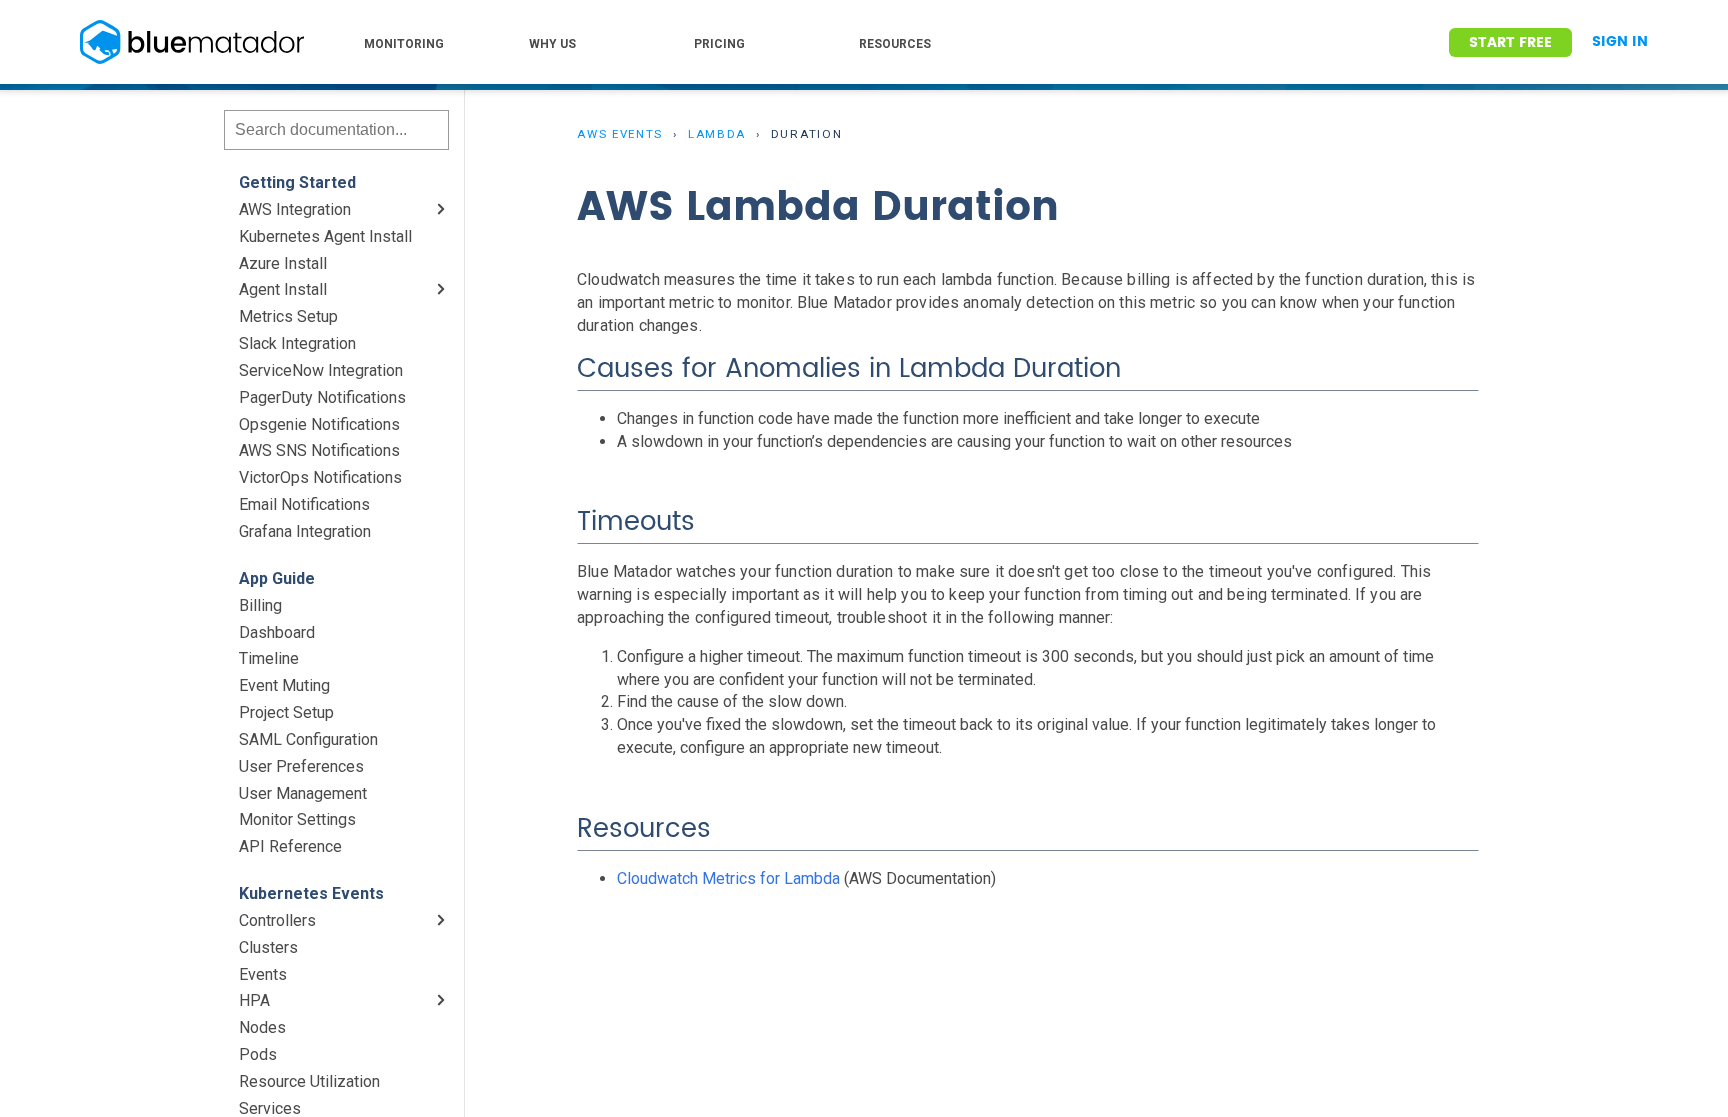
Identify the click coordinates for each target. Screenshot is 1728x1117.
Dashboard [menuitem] (277, 632)
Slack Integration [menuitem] (297, 343)
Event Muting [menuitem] (284, 685)
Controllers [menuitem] (277, 920)
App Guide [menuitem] (277, 578)
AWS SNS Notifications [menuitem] (319, 450)
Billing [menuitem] (260, 605)
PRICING (719, 44)
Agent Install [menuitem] (283, 289)
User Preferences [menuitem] (301, 766)
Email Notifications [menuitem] (304, 504)
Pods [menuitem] (258, 1054)
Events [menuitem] (263, 974)
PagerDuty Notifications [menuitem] (322, 397)
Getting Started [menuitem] (297, 182)
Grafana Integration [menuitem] (305, 531)
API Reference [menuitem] (290, 846)
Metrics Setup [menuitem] (288, 316)
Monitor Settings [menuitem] (297, 819)
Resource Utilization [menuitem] (309, 1081)
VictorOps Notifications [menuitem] (320, 477)
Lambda (717, 134)
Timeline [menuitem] (269, 658)
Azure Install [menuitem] (283, 263)
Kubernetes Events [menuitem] (311, 893)
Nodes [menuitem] (262, 1027)
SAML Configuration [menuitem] (308, 739)
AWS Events (620, 134)
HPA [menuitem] (254, 1000)
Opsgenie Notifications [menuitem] (319, 424)
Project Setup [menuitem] (286, 712)
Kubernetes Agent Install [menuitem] (325, 236)
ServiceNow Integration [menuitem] (321, 370)
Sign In (1620, 42)
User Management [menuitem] (303, 793)
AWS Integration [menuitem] (295, 209)
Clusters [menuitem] (268, 947)
